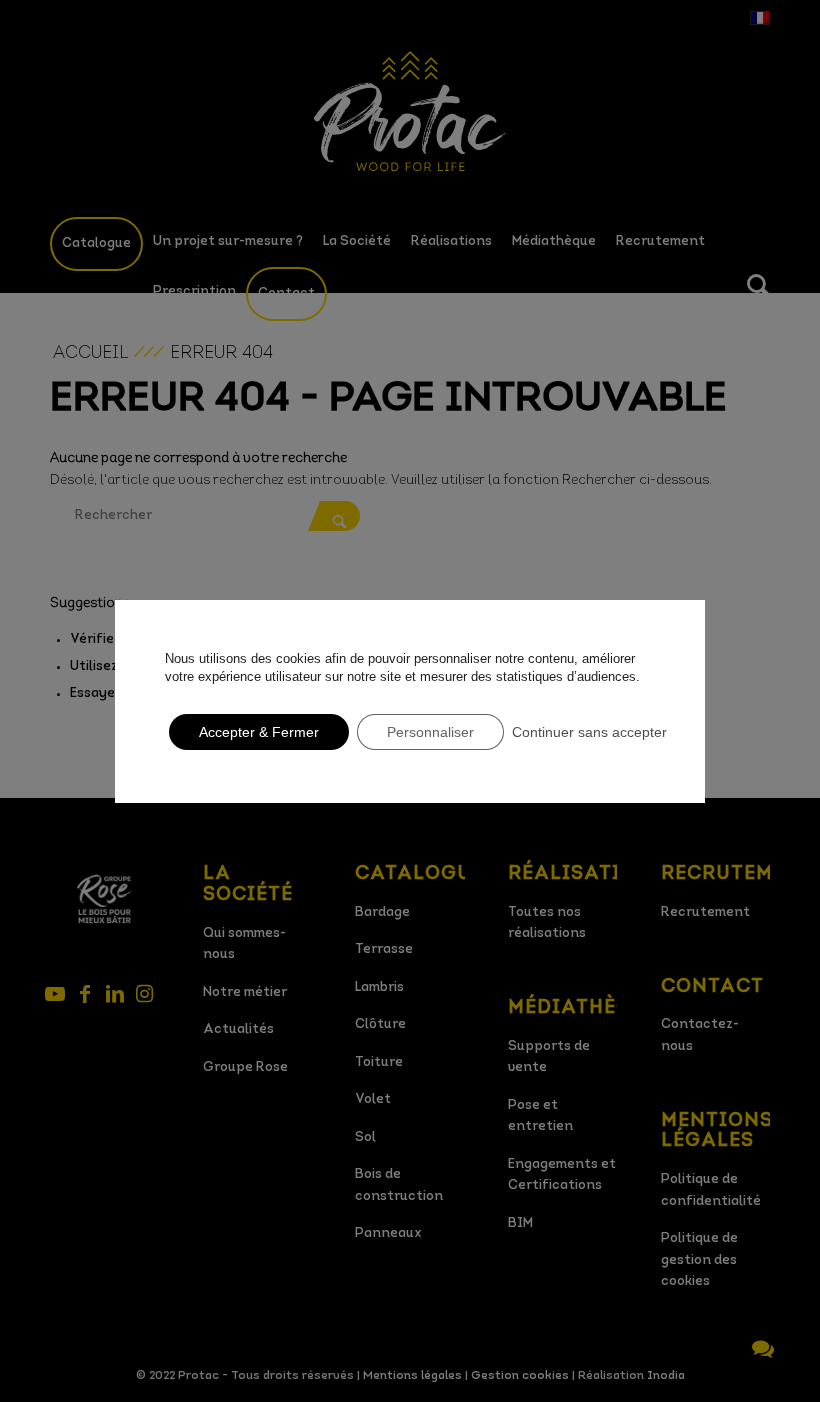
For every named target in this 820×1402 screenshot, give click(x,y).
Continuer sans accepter (589, 732)
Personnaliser (430, 732)
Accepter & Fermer (259, 732)
